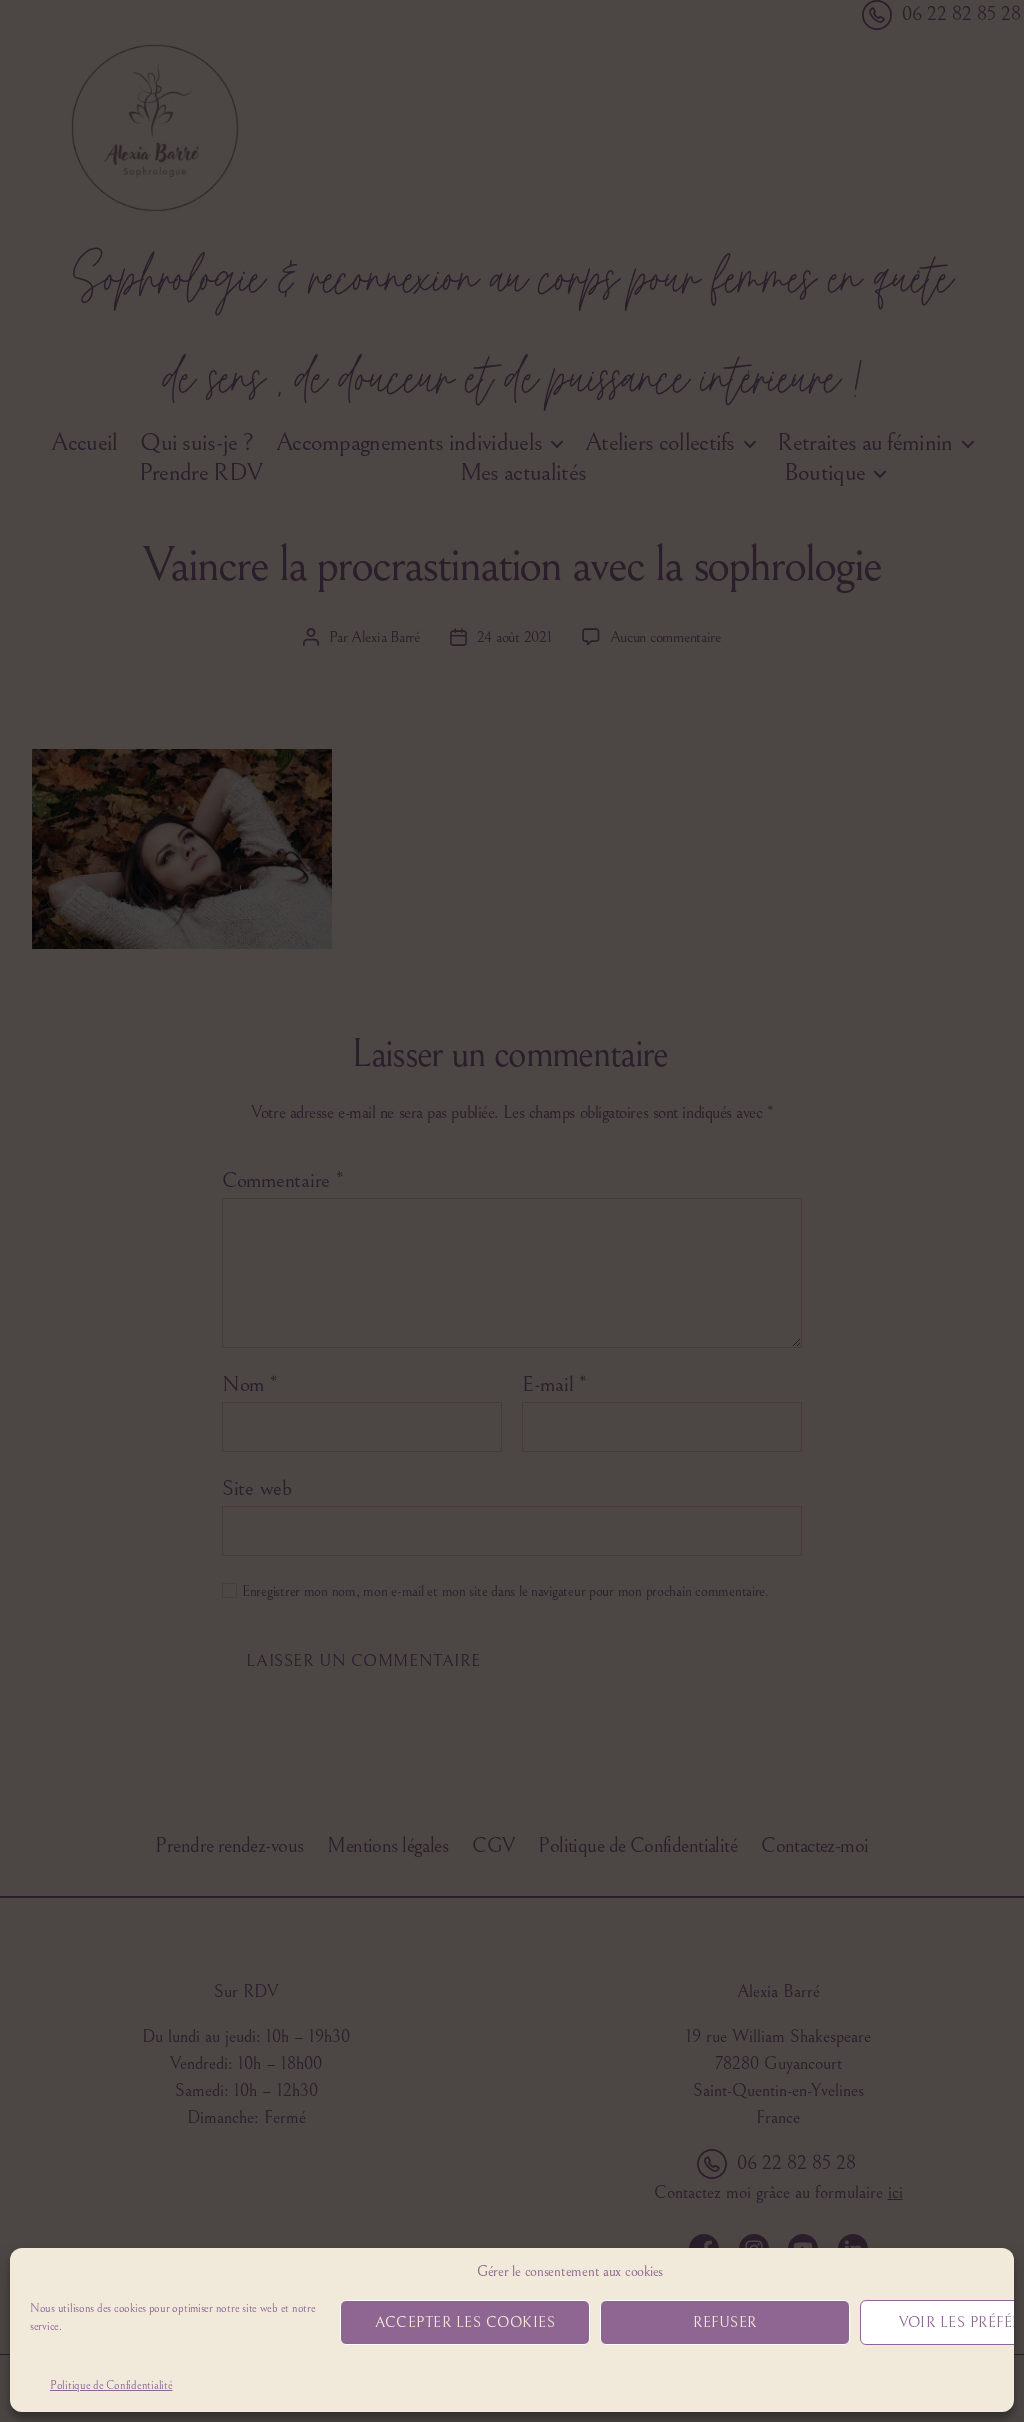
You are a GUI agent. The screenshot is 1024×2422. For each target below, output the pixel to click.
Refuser (725, 2322)
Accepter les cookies (465, 2322)
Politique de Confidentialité (111, 2385)
